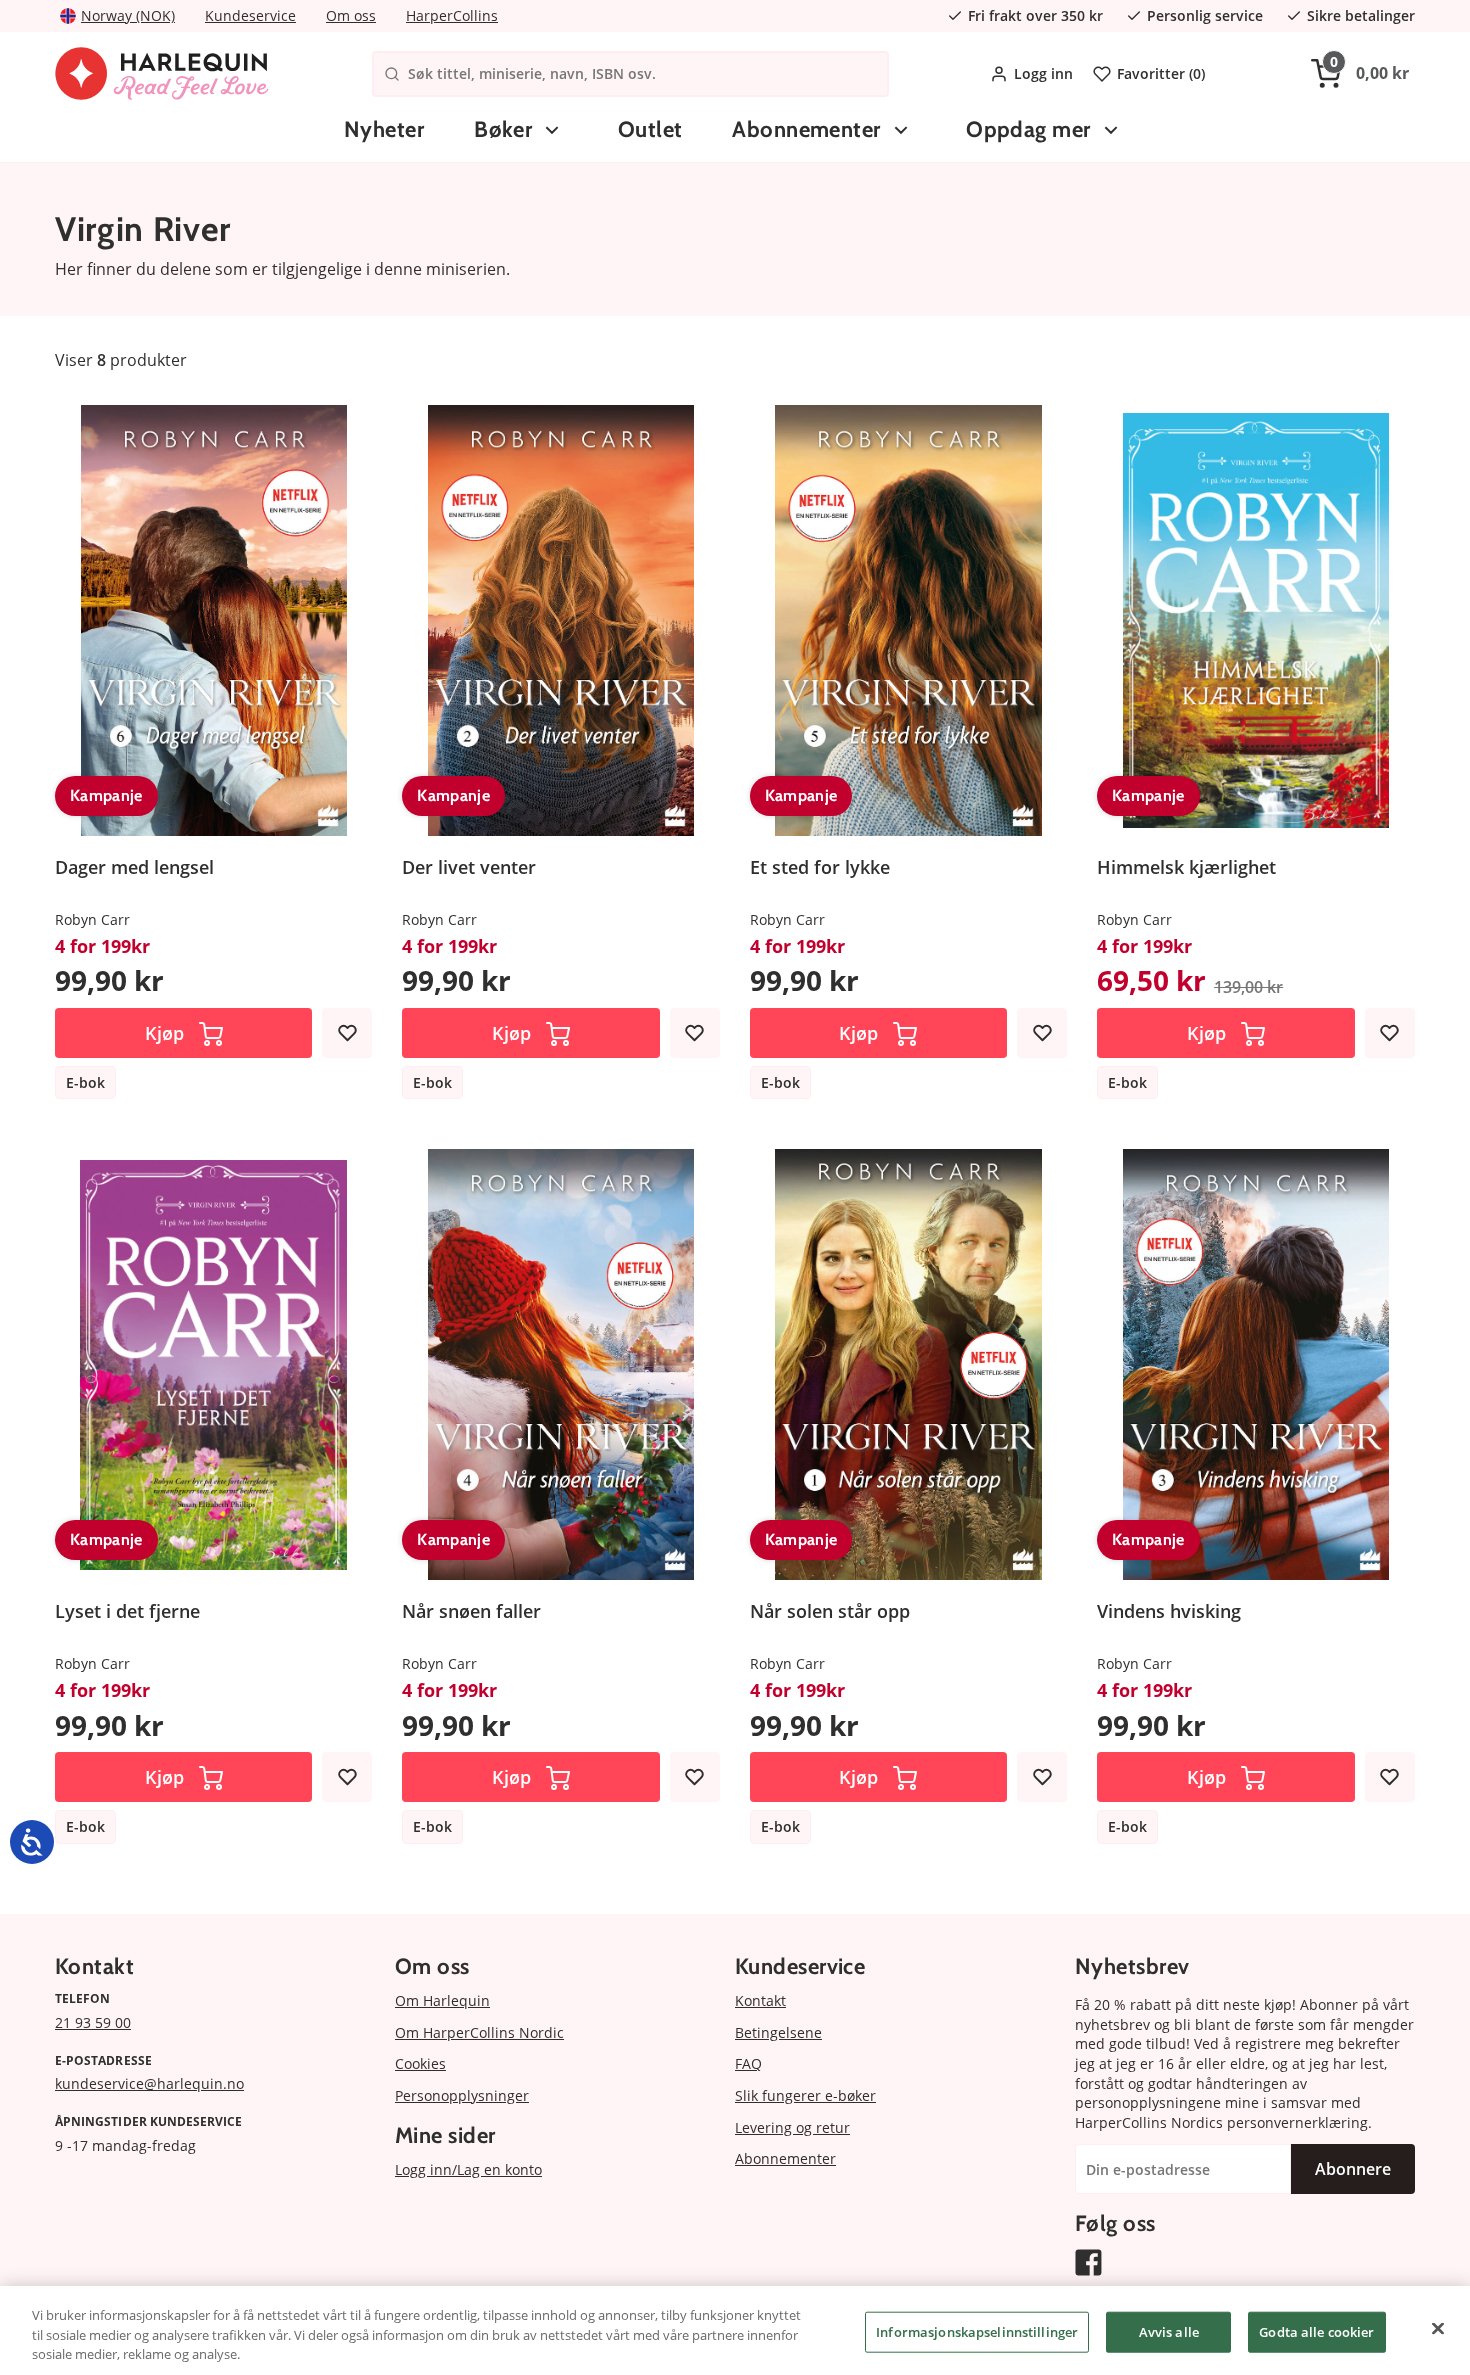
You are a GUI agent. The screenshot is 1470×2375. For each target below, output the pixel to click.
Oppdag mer (1028, 129)
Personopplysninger (462, 2095)
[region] (735, 2330)
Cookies (420, 2063)
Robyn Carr (92, 919)
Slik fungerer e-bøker (805, 2095)
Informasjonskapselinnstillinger (977, 2331)
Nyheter (384, 129)
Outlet (650, 129)
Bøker (503, 129)
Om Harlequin (442, 2000)
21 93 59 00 (93, 2022)
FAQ (748, 2063)
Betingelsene (778, 2032)
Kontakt (760, 2000)
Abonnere (1353, 2169)
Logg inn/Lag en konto (468, 2169)
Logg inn (1043, 73)
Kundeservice (250, 15)
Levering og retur (792, 2127)
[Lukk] (1438, 2328)
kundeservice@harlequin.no (149, 2083)
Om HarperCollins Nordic (479, 2032)
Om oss (351, 15)
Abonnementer (806, 129)
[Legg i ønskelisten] (347, 1033)
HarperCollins (452, 15)
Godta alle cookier (1316, 2331)
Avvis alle (1169, 2331)
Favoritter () (1161, 73)
